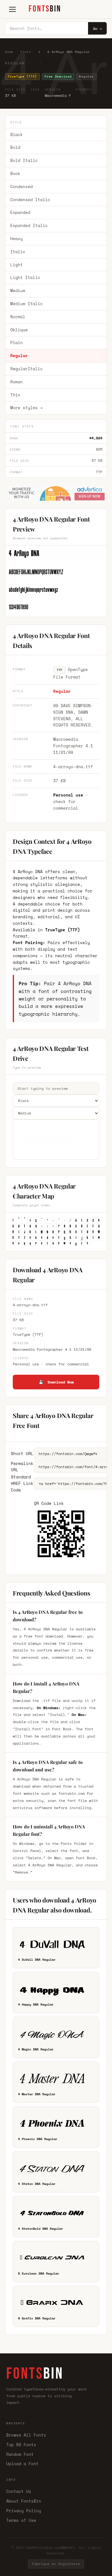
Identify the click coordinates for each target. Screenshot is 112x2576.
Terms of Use (21, 2520)
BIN (45, 9)
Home (9, 52)
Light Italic (25, 277)
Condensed (21, 187)
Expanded (20, 212)
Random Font (20, 2454)
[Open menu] (12, 9)
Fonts (26, 52)
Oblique (19, 330)
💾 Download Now (56, 1382)
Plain (16, 343)
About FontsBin (24, 2501)
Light (16, 265)
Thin (15, 395)
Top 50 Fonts (21, 2445)
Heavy (16, 239)
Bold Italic (24, 160)
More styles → (26, 408)
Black (16, 135)
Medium (18, 291)
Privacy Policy (24, 2511)
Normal (18, 317)
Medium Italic (26, 304)
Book (15, 173)
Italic (18, 252)
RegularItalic (26, 369)
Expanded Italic (29, 225)
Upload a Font (22, 2464)
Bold (15, 147)
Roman (16, 382)
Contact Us (19, 2491)
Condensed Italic (30, 200)
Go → (97, 28)
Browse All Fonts (26, 2435)
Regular (19, 356)
